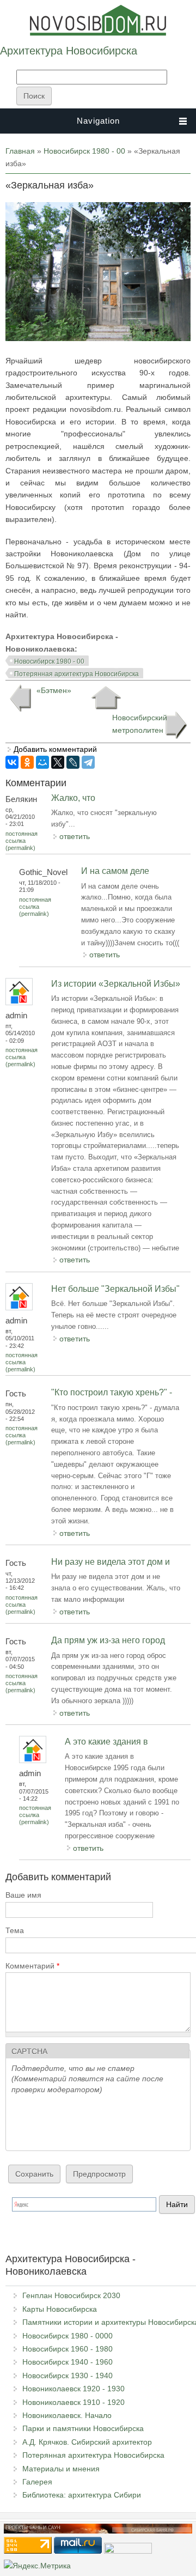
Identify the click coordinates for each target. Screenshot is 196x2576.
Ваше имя (23, 1895)
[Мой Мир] (42, 762)
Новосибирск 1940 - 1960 (68, 2362)
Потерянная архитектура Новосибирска (76, 674)
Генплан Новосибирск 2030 (71, 2295)
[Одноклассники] (27, 762)
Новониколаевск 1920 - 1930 (73, 2389)
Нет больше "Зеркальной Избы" (115, 1289)
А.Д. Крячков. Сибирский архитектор (87, 2442)
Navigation (98, 121)
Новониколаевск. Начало (67, 2415)
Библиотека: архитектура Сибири (82, 2495)
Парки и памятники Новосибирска (83, 2428)
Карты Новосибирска (60, 2309)
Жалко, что (73, 798)
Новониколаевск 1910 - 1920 (73, 2402)
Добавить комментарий (55, 749)
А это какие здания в (106, 1742)
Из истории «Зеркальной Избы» (116, 984)
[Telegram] (88, 762)
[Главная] (98, 33)
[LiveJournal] (73, 762)
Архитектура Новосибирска (69, 51)
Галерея (37, 2482)
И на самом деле (115, 871)
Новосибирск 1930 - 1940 (68, 2375)
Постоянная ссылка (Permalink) (22, 841)
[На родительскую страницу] (106, 698)
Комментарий (32, 1966)
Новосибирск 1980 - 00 (84, 151)
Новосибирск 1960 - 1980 (68, 2349)
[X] (58, 762)
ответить (75, 836)
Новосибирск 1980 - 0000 (68, 2336)
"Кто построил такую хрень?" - (112, 1392)
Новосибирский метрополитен (140, 724)
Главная (20, 151)
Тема (15, 1930)
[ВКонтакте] (12, 762)
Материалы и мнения (61, 2469)
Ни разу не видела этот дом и (111, 1562)
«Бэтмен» (54, 690)
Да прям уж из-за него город (108, 1640)
